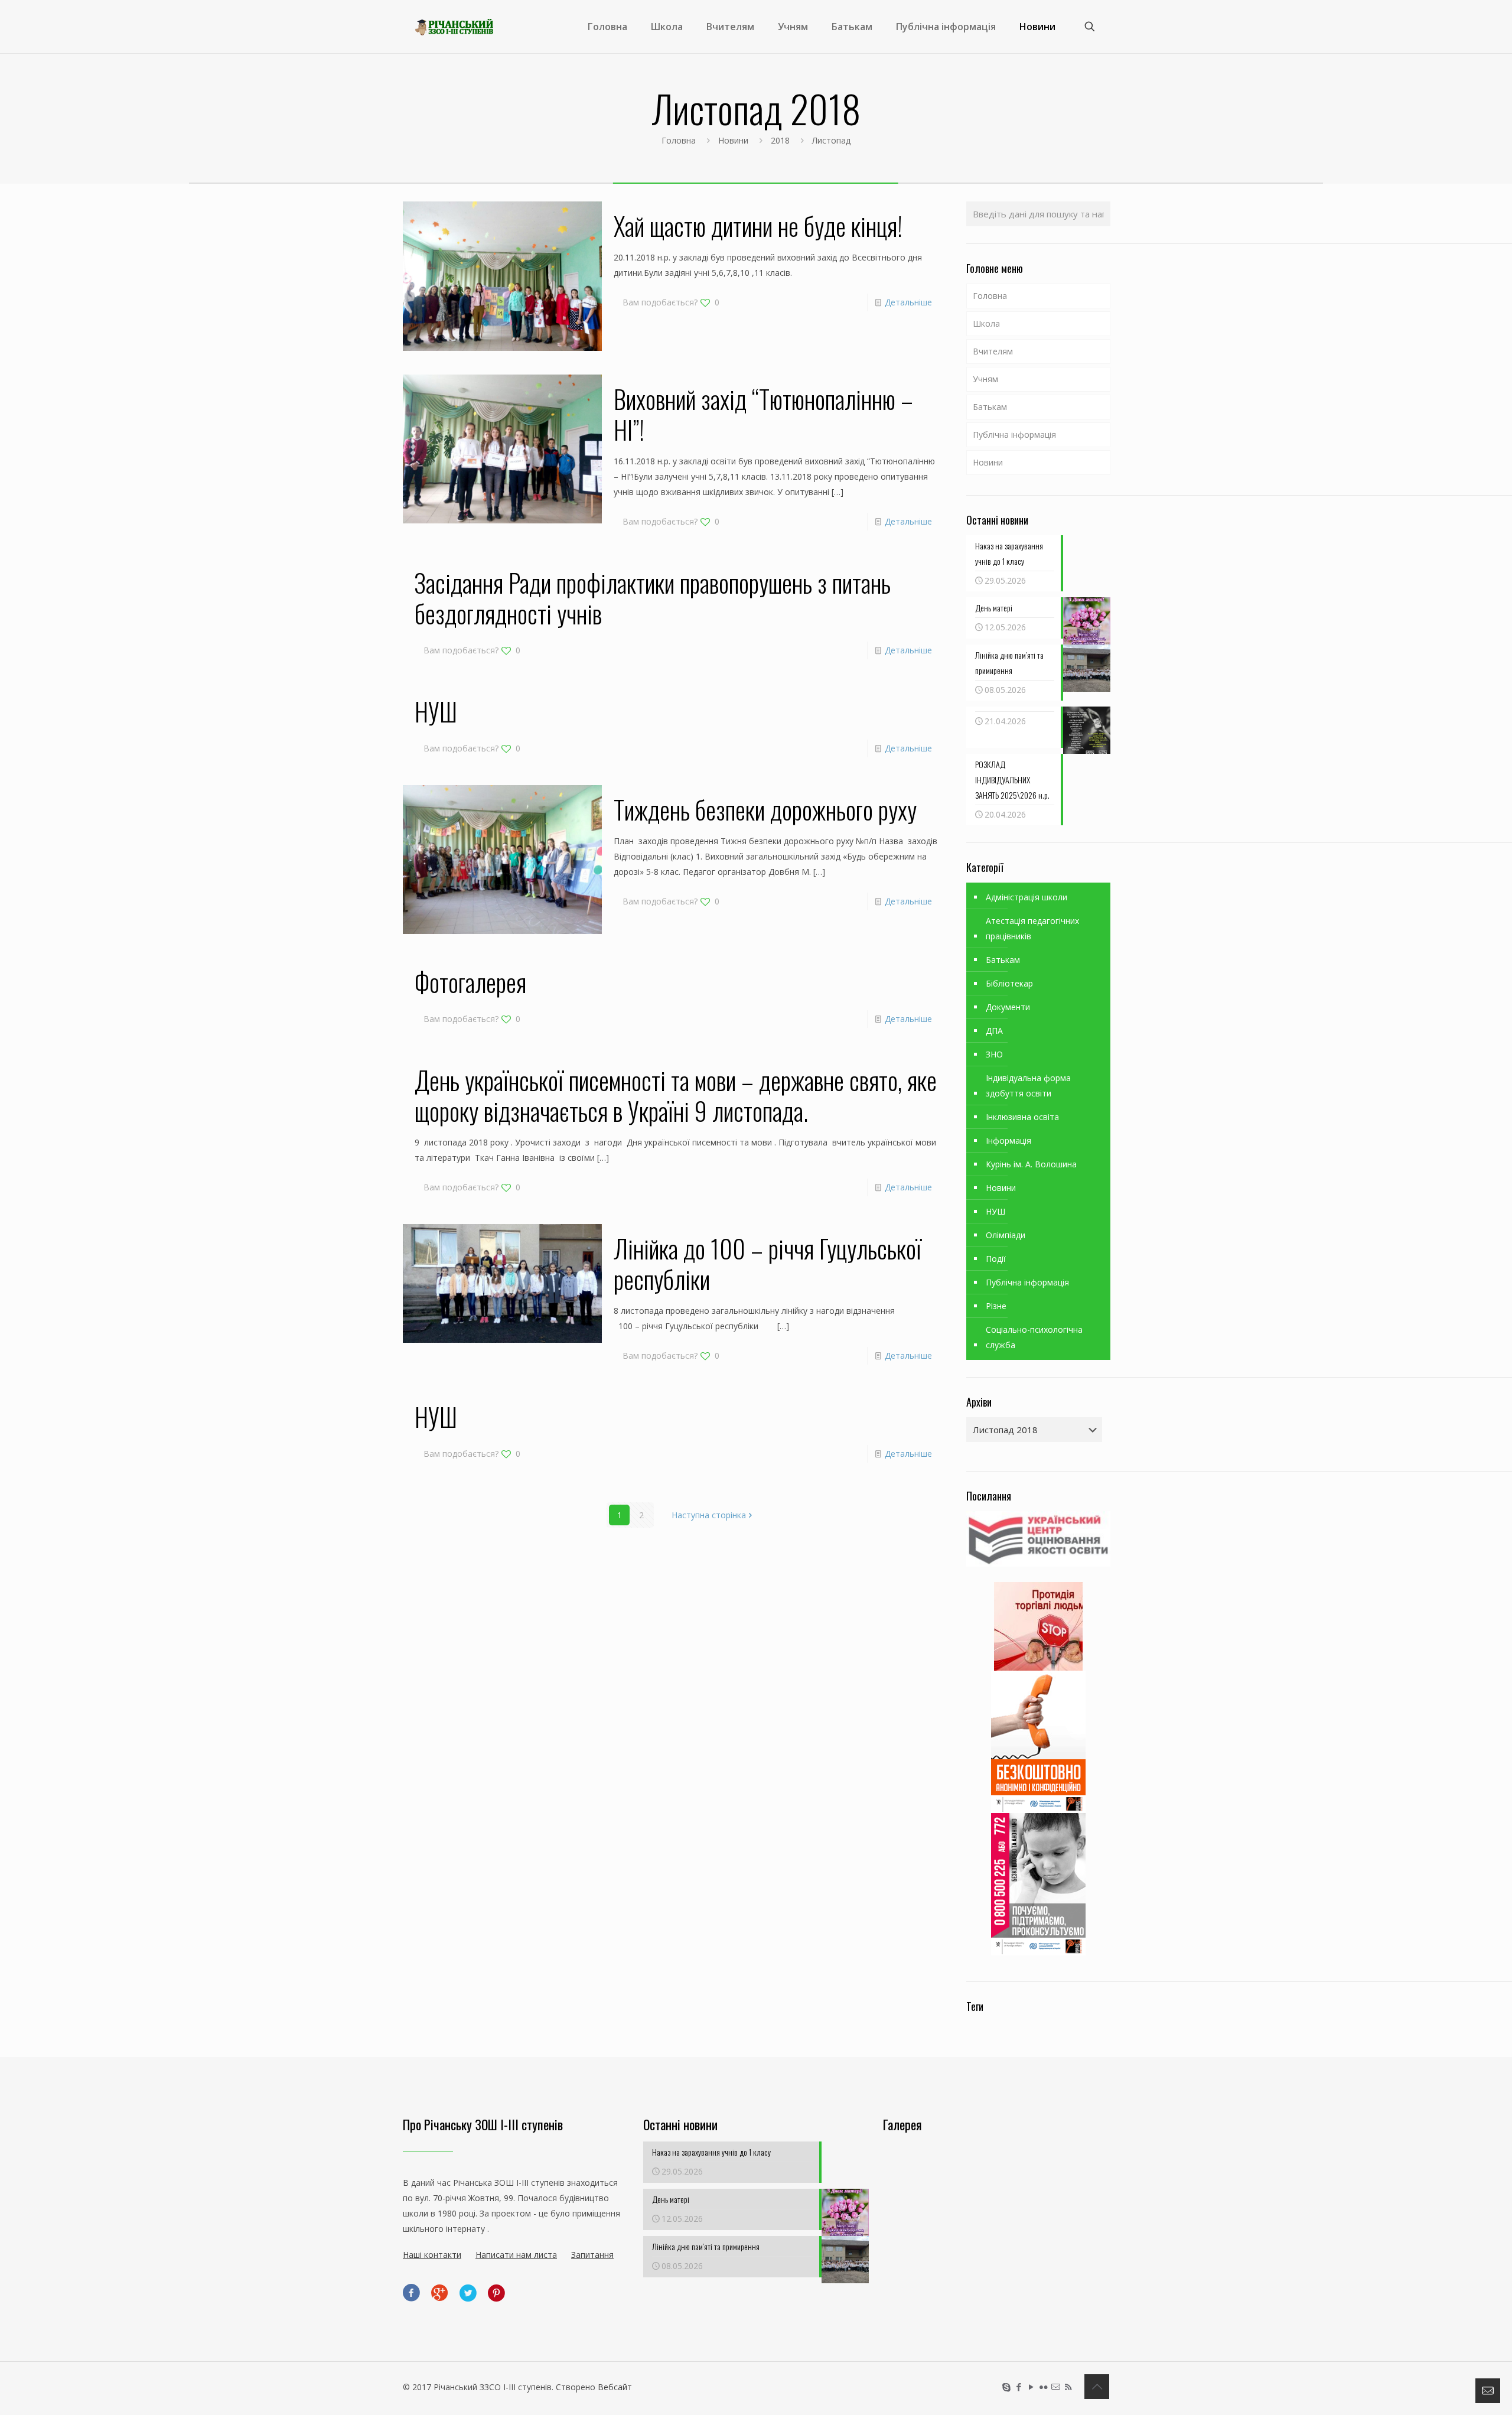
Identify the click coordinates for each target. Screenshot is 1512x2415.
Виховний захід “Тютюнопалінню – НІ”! (763, 414)
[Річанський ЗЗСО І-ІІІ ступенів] (454, 27)
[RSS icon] (1068, 2387)
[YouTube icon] (1031, 2387)
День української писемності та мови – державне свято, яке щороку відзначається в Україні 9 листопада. (676, 1095)
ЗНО (994, 1054)
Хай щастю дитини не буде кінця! (758, 226)
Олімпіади (1006, 1235)
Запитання (592, 2255)
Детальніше (908, 302)
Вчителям (993, 351)
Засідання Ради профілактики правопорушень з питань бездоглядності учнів (653, 598)
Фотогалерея (470, 982)
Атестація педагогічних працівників (1032, 928)
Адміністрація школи (1027, 897)
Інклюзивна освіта (1022, 1117)
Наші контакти (432, 2255)
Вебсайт (615, 2387)
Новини (733, 140)
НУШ (436, 711)
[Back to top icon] (1097, 2387)
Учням (985, 379)
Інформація (1008, 1140)
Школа (986, 323)
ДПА (994, 1031)
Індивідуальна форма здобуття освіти (1028, 1086)
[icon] (1056, 2387)
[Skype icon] (1006, 2387)
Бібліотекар (1009, 983)
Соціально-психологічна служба (1034, 1337)
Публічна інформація (1014, 434)
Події (996, 1259)
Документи (1008, 1007)
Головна (679, 140)
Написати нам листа (516, 2255)
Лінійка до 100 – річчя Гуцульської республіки (768, 1264)
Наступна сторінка (709, 1515)
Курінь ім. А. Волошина (1031, 1164)
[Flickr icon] (1043, 2387)
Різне (996, 1306)
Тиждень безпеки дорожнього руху (765, 809)
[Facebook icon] (1019, 2387)
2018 (780, 140)
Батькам (990, 407)
